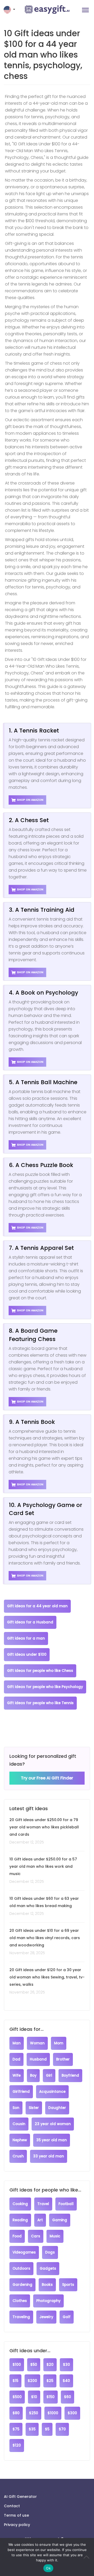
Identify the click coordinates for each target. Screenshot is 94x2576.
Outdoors (21, 2268)
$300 (72, 2413)
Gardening (22, 2285)
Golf (67, 2317)
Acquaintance (52, 2092)
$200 (32, 2381)
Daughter (57, 2108)
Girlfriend (21, 2092)
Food (17, 2236)
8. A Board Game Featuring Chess (33, 1335)
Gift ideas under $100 (27, 1655)
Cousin (19, 2124)
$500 (17, 2397)
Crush (18, 2156)
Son (16, 2108)
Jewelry (46, 2317)
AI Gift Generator (20, 2497)
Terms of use (16, 2515)
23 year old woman (53, 2124)
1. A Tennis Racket (34, 731)
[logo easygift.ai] (47, 10)
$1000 (53, 2413)
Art (40, 2220)
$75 (16, 2429)
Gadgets (48, 2268)
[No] (87, 2557)
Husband (38, 2059)
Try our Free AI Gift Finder (47, 1778)
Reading (20, 2220)
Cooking (20, 2204)
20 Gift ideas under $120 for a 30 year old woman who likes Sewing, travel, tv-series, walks (47, 1977)
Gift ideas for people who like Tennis (40, 1703)
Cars (36, 2236)
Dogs (50, 2252)
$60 (67, 2397)
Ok (48, 2568)
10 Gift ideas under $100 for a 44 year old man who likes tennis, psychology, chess (43, 55)
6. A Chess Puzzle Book (41, 1165)
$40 (66, 2381)
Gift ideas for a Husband (30, 1622)
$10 (34, 2397)
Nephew (20, 2140)
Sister (34, 2108)
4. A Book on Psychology (43, 993)
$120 (17, 2445)
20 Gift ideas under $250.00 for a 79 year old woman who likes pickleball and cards (44, 1827)
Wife (17, 2075)
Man (17, 2043)
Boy (33, 2075)
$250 (34, 2413)
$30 (66, 2365)
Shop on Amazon (30, 800)
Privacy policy (17, 2525)
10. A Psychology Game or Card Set (46, 1509)
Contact (12, 2506)
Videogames (24, 2252)
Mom (59, 2043)
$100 (17, 2365)
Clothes (20, 2301)
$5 (47, 2429)
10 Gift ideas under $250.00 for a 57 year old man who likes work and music (43, 1866)
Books (47, 2285)
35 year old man (52, 2140)
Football (66, 2204)
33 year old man (49, 2156)
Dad (16, 2059)
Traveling (21, 2317)
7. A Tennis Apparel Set (41, 1248)
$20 (50, 2365)
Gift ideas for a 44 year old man (37, 1606)
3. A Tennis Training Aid (42, 910)
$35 (32, 2429)
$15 (15, 2381)
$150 (51, 2397)
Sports (68, 2285)
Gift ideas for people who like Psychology (45, 1687)
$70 (62, 2429)
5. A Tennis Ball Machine (43, 1082)
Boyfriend (70, 2075)
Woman (37, 2043)
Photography (48, 2301)
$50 (34, 2365)
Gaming (60, 2220)
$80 (16, 2413)
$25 (50, 2381)
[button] (10, 10)
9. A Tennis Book (32, 1422)
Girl (49, 2075)
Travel (43, 2204)
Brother (63, 2059)
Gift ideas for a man (26, 1638)
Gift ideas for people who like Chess (40, 1671)
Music (55, 2236)
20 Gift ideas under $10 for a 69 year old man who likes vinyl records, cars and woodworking (45, 1938)
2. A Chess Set (29, 820)
